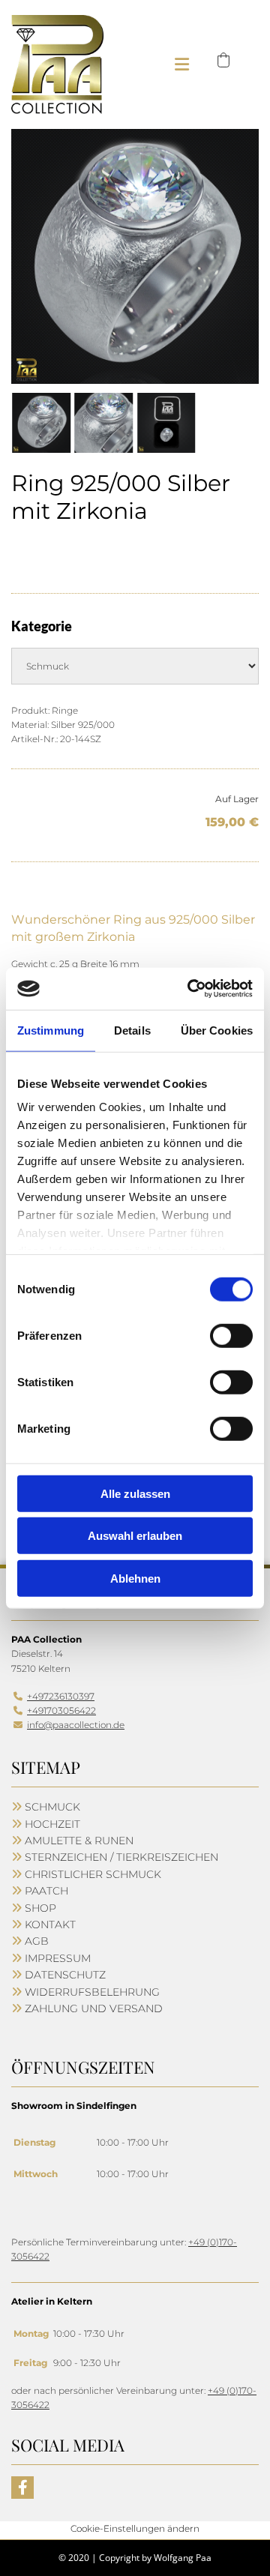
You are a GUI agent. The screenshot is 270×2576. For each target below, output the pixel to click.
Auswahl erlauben (135, 1536)
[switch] (231, 1335)
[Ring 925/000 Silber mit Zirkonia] (135, 256)
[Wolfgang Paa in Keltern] (57, 64)
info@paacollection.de (76, 1725)
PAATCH (46, 1891)
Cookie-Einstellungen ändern (135, 2528)
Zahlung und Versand (94, 2008)
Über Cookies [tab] (217, 1030)
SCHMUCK (52, 1807)
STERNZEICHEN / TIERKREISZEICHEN (121, 1857)
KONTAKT (50, 1925)
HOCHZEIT (52, 1824)
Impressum (58, 1958)
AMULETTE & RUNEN (79, 1841)
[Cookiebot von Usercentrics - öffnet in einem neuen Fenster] (190, 989)
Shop (40, 1908)
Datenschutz (65, 1975)
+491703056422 (61, 1710)
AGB (37, 1941)
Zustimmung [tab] (51, 1030)
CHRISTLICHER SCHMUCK (93, 1874)
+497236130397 (61, 1696)
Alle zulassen (135, 1493)
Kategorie (42, 626)
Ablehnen (135, 1578)
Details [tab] (132, 1030)
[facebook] (22, 2488)
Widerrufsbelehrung (92, 1992)
